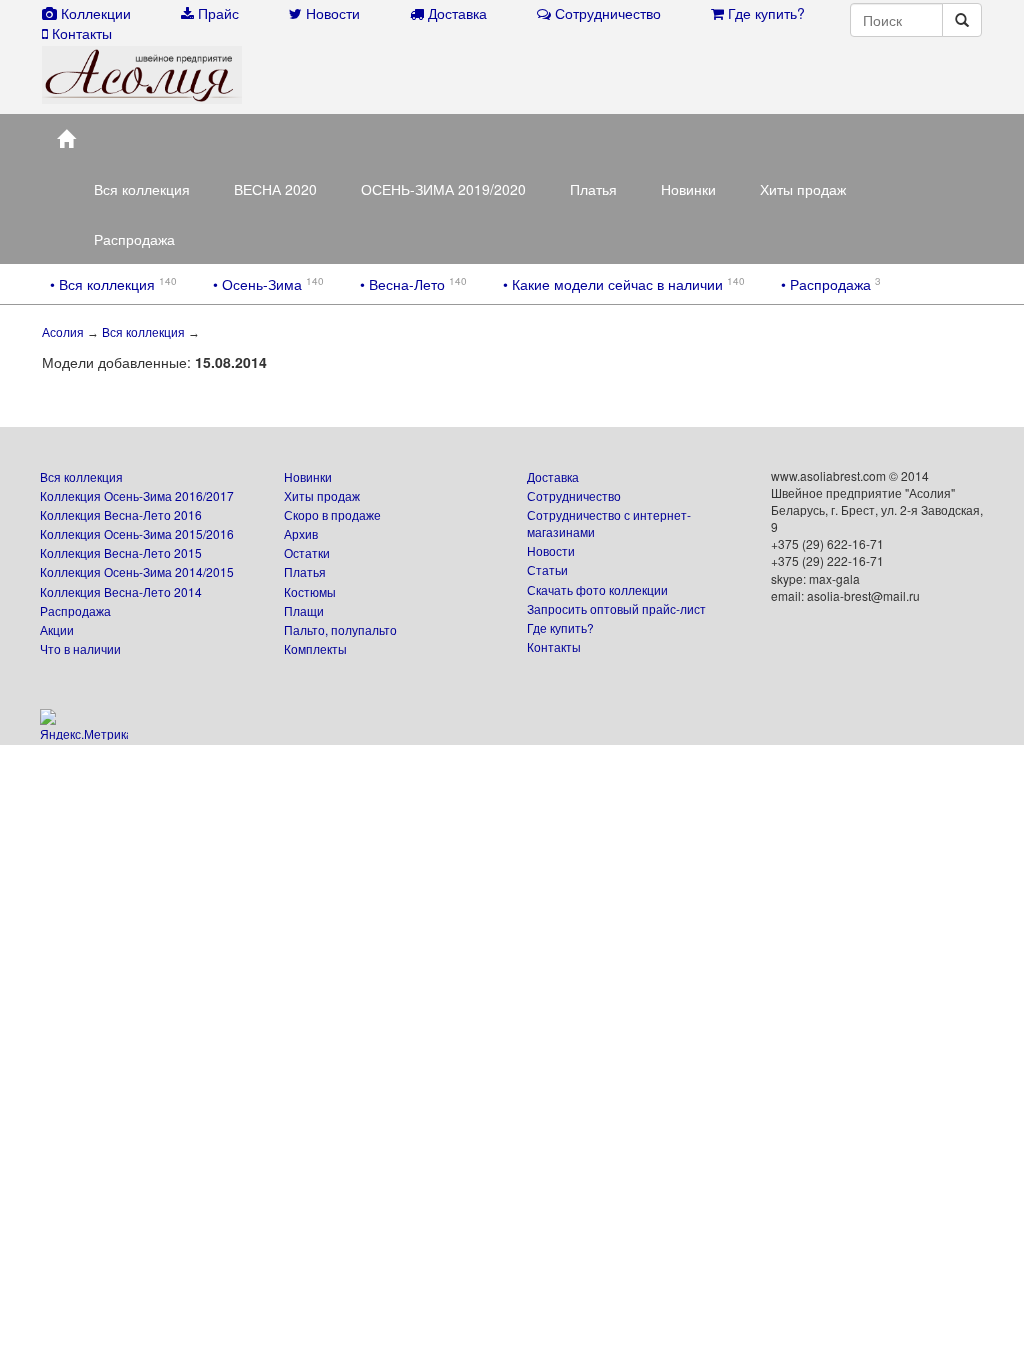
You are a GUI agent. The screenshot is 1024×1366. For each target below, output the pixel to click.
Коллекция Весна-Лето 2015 (121, 552)
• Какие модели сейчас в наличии (615, 284)
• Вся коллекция (104, 284)
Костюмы (310, 591)
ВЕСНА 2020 (275, 189)
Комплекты (315, 648)
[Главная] (66, 139)
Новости (551, 550)
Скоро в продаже (332, 514)
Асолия (63, 333)
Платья (593, 189)
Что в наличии (80, 648)
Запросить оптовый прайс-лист (616, 608)
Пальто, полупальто (340, 629)
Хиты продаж (803, 189)
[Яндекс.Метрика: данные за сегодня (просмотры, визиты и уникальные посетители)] (84, 724)
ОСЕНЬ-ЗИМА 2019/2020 (443, 189)
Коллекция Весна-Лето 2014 (121, 591)
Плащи (304, 610)
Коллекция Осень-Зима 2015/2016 (137, 533)
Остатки (307, 552)
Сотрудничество (574, 495)
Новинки (688, 189)
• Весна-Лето (404, 284)
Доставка (553, 476)
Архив (301, 533)
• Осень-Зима (259, 284)
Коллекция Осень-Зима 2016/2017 (137, 495)
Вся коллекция (142, 189)
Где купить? (560, 627)
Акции (57, 629)
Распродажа (134, 239)
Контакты (554, 646)
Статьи (547, 569)
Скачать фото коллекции (597, 589)
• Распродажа (828, 284)
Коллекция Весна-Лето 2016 (121, 514)
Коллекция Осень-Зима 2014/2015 (137, 571)
